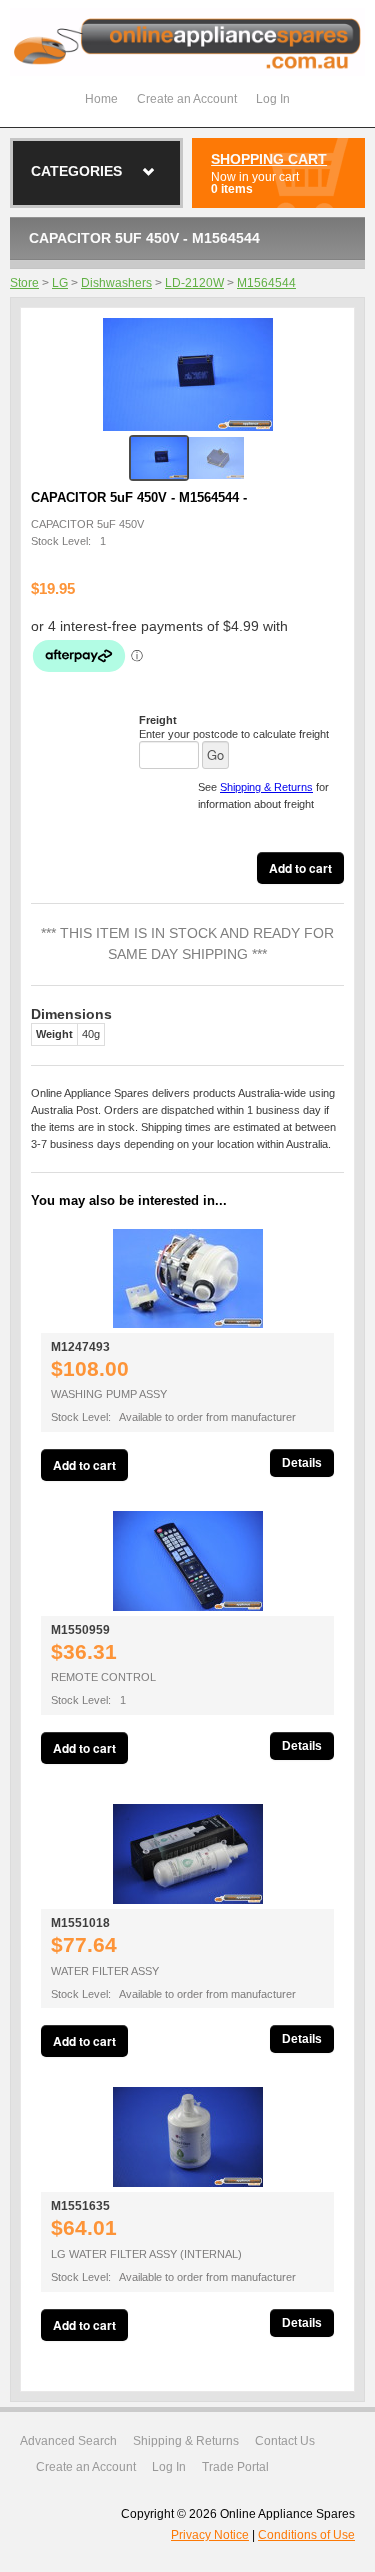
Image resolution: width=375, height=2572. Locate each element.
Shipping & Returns (266, 787)
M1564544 (266, 283)
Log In (273, 99)
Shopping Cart (269, 159)
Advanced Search (68, 2441)
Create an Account (187, 99)
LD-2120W (194, 283)
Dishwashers (116, 283)
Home (101, 99)
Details (302, 1463)
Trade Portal (235, 2467)
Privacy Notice (210, 2535)
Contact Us (285, 2441)
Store (24, 283)
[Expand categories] (149, 172)
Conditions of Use (306, 2535)
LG (60, 283)
